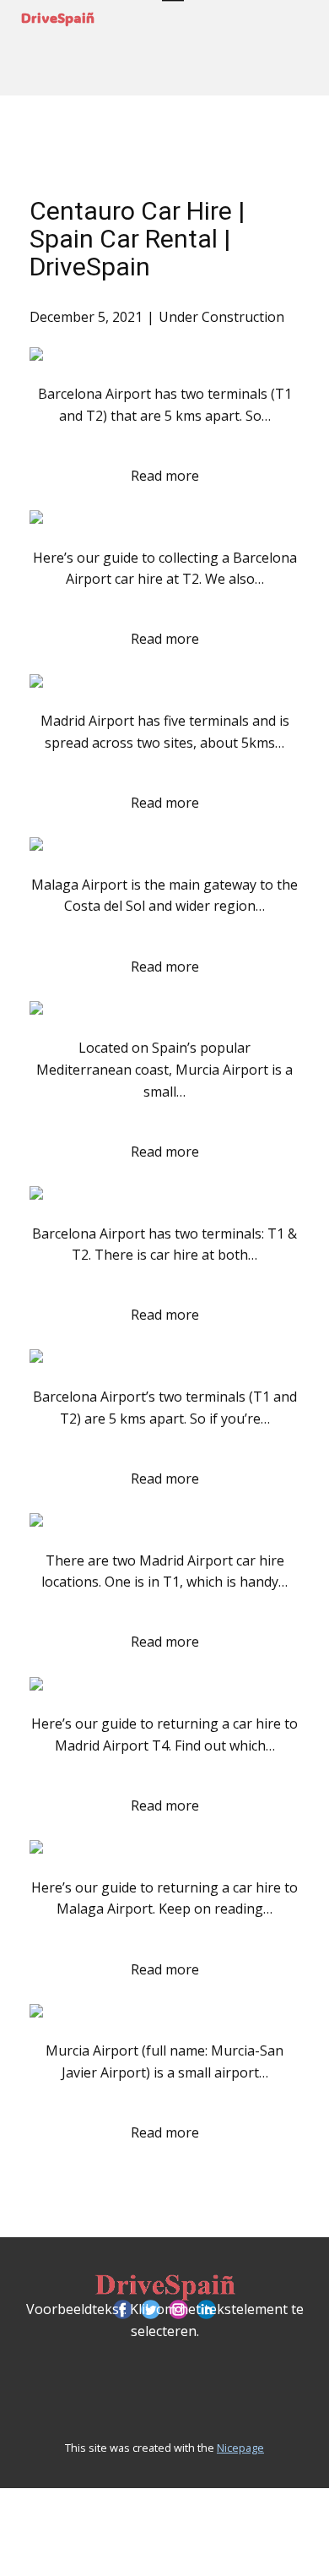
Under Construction (221, 317)
